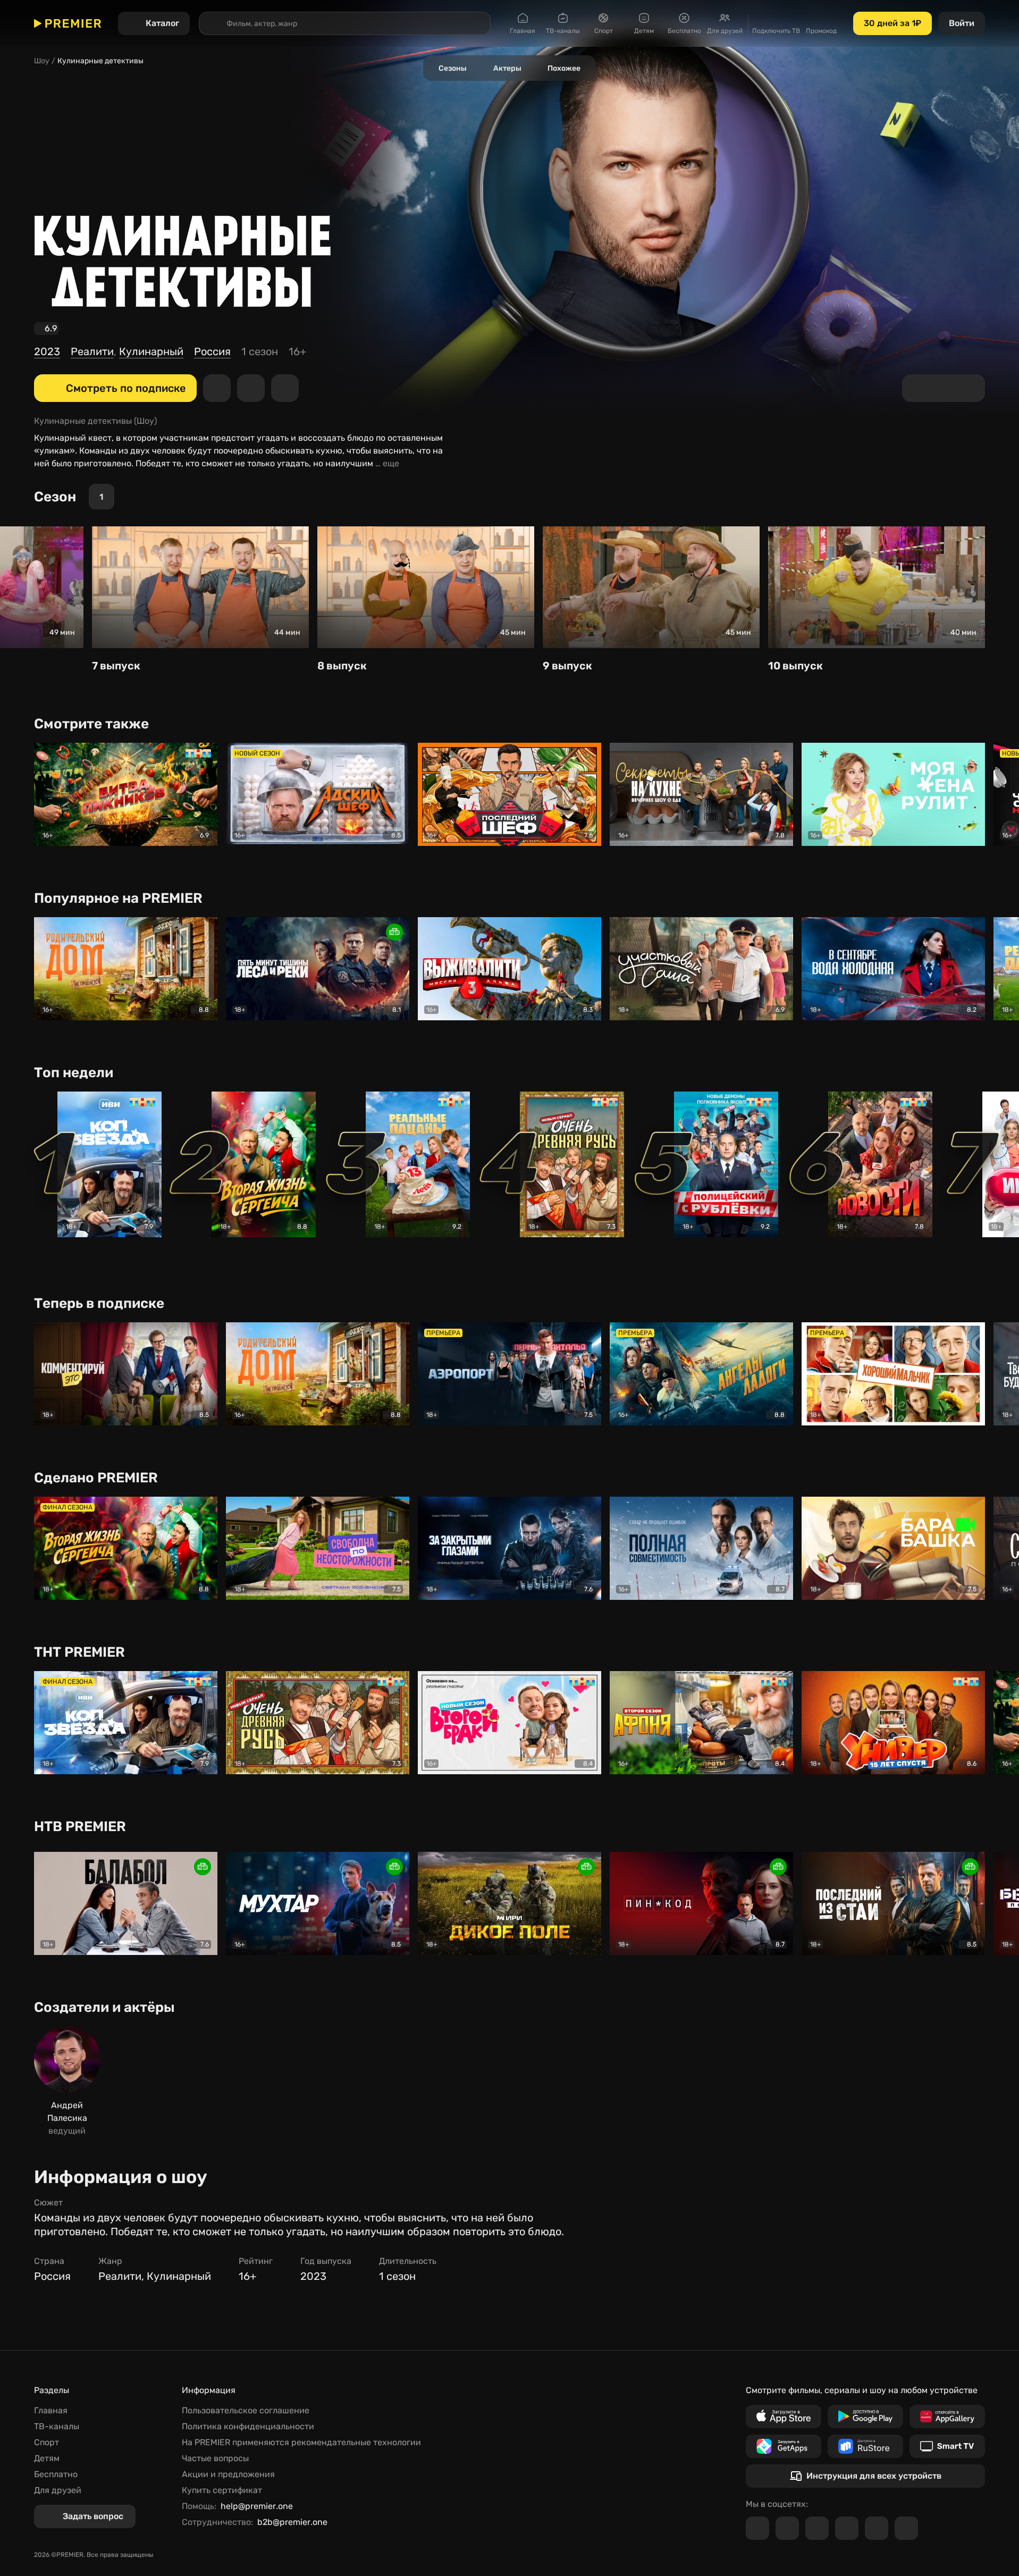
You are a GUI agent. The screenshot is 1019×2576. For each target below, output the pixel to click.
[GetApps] (784, 2446)
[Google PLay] (865, 2416)
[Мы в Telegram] (757, 2528)
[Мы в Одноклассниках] (817, 2528)
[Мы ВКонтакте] (787, 2528)
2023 (47, 351)
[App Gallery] (947, 2416)
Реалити (92, 351)
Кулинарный (151, 351)
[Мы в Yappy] (906, 2528)
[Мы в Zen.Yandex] (847, 2528)
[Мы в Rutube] (877, 2528)
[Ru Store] (865, 2446)
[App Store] (784, 2416)
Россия (212, 351)
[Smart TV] (947, 2446)
